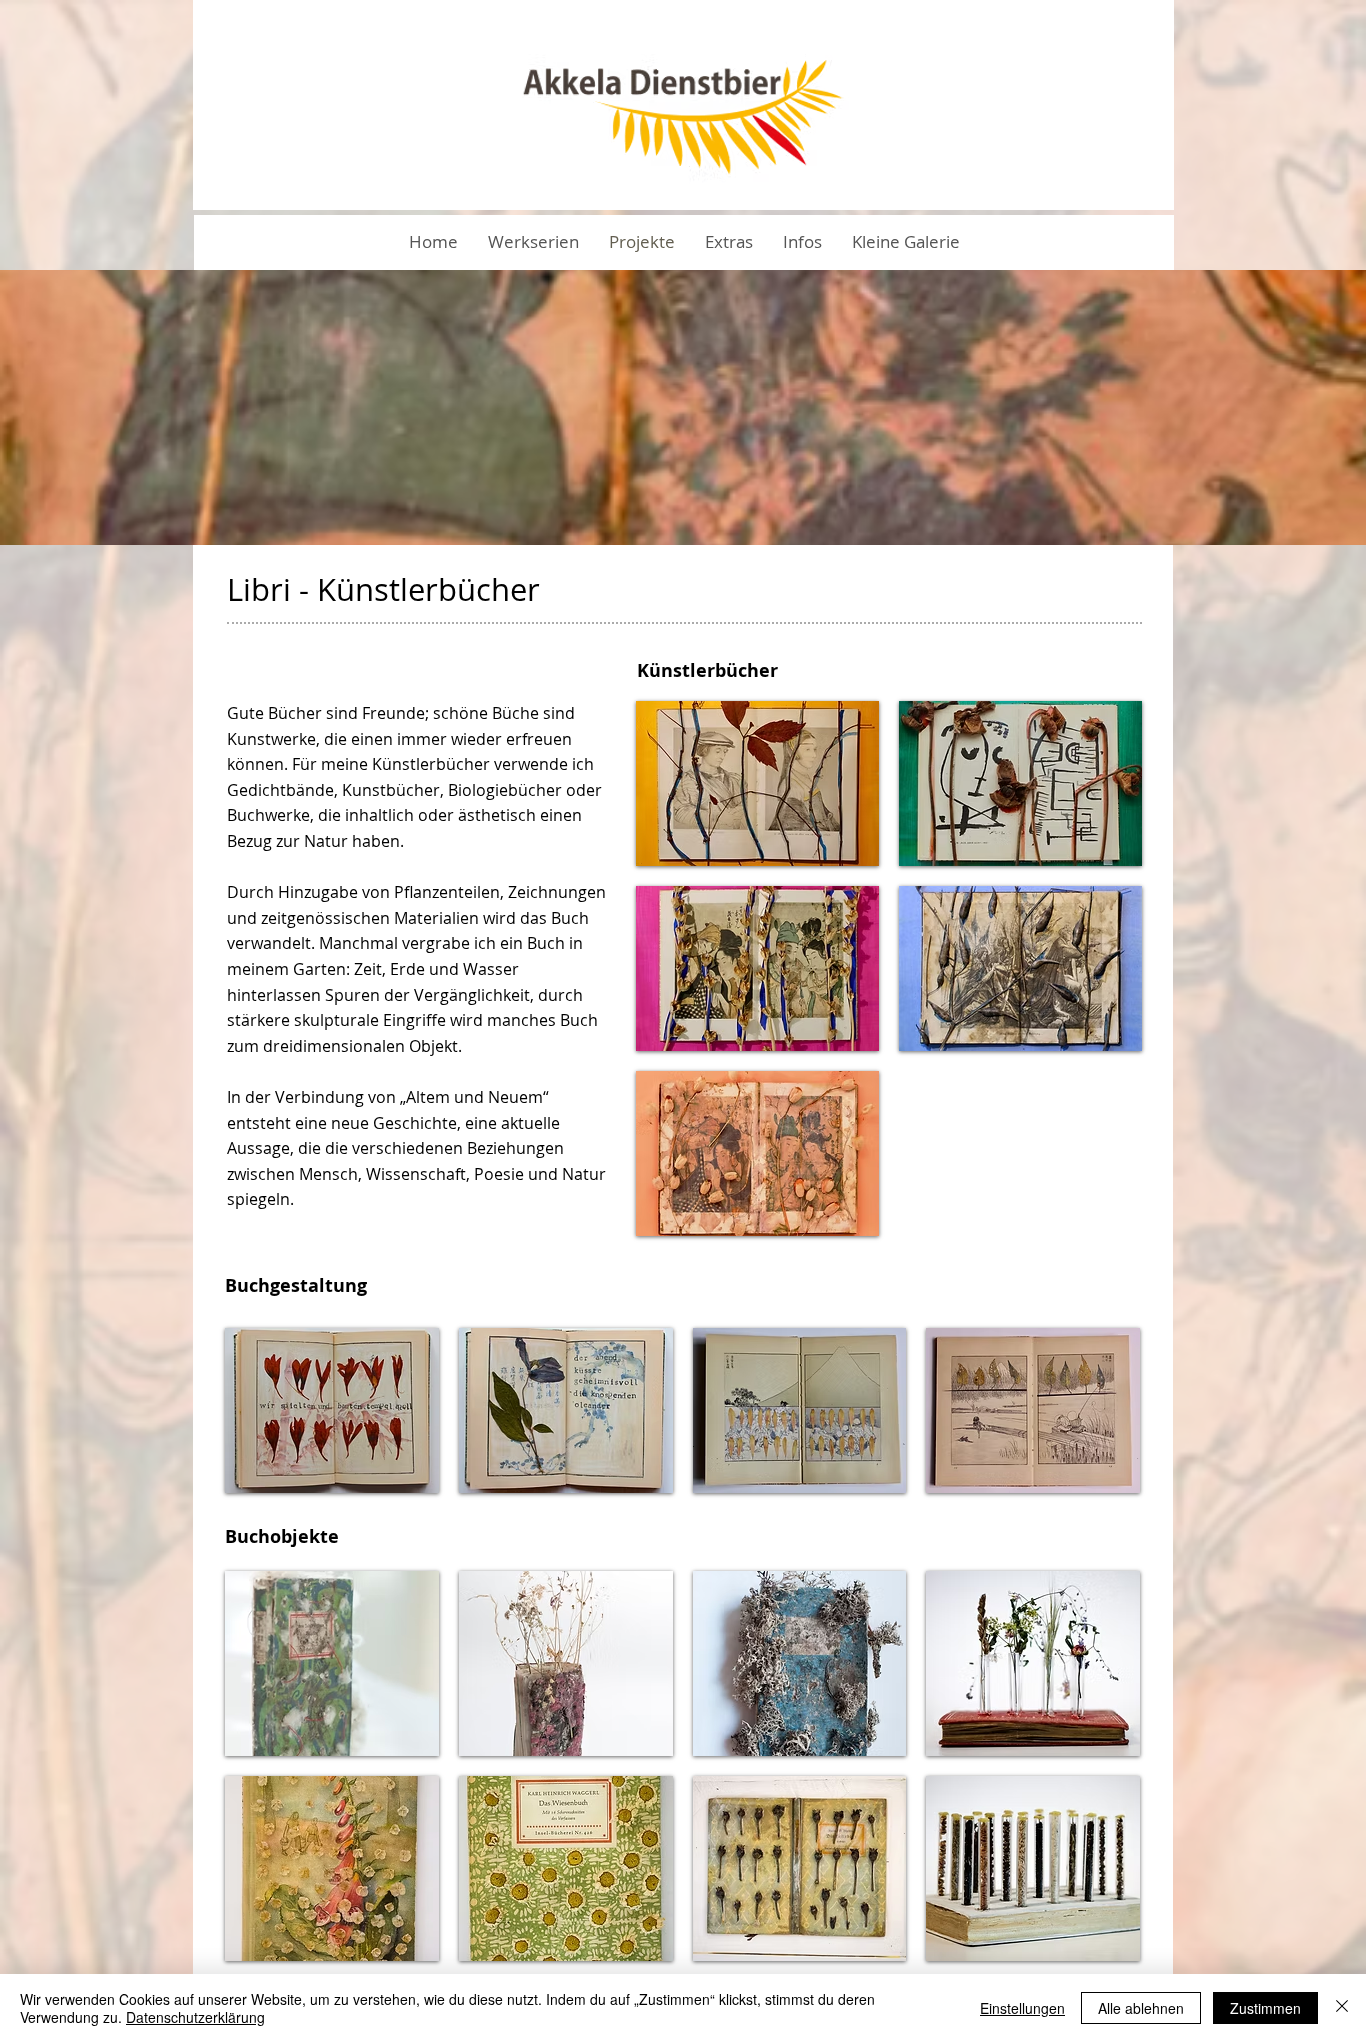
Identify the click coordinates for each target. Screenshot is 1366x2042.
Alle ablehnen (1141, 2008)
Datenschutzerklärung (195, 2017)
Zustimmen (1265, 2008)
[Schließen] (1342, 2008)
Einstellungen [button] (1022, 2008)
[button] (729, 242)
